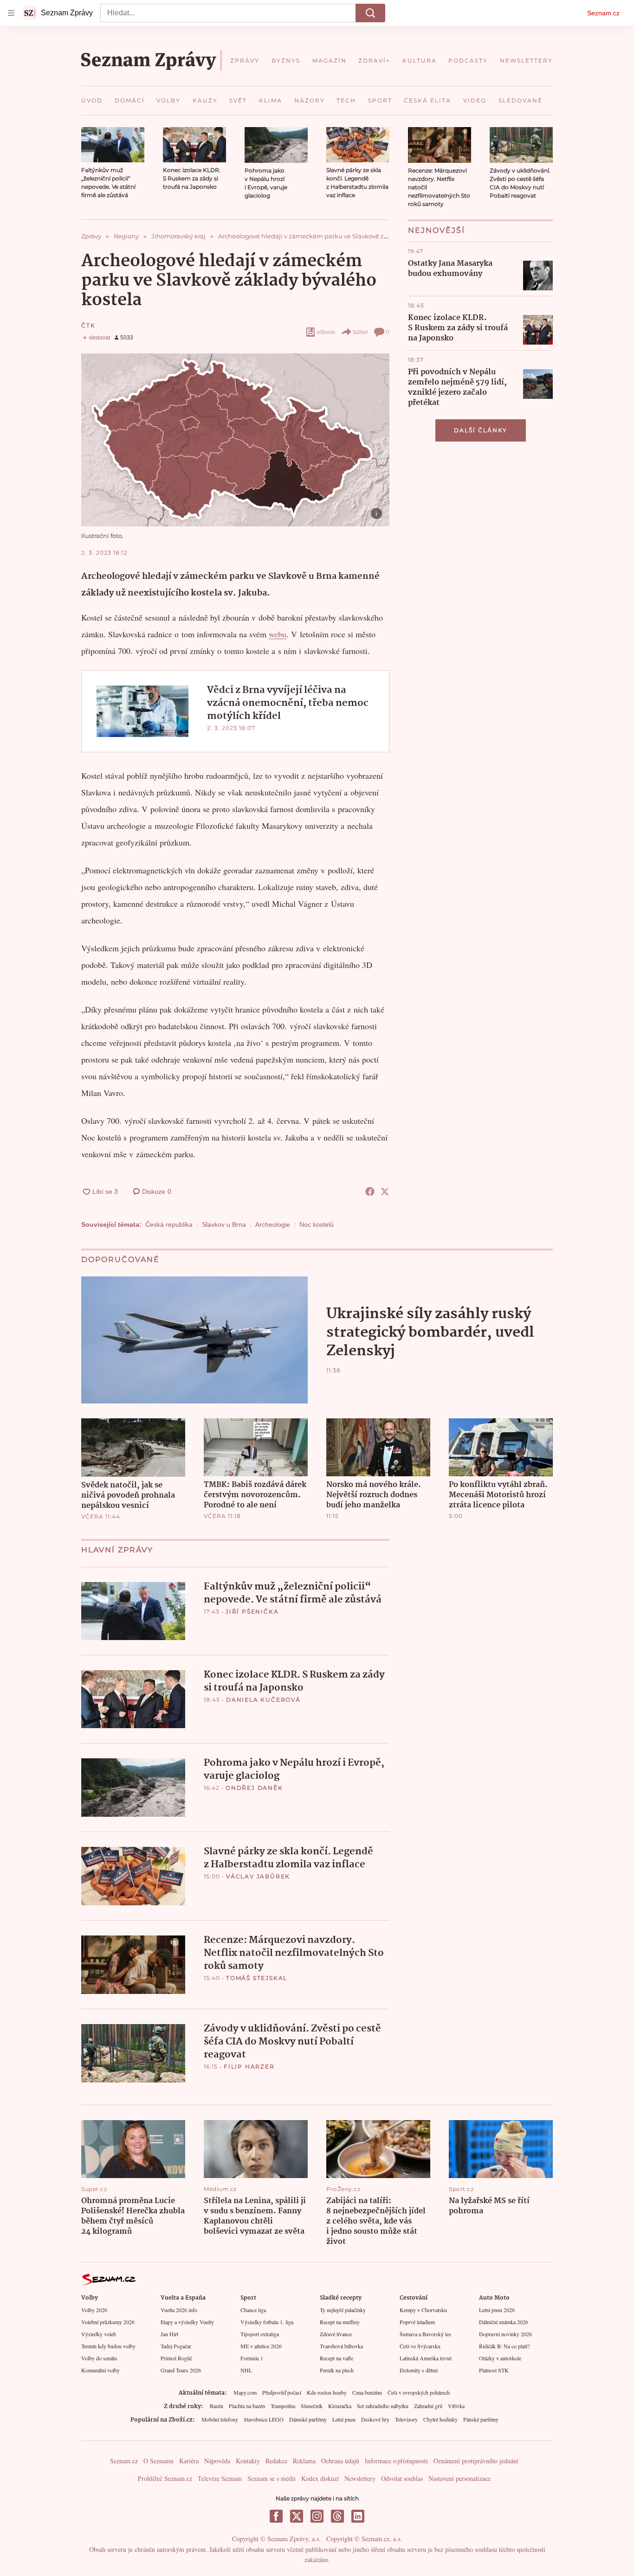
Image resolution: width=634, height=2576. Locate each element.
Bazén (217, 2406)
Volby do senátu (99, 2358)
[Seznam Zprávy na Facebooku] (276, 2516)
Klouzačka (340, 2406)
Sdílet (360, 332)
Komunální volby (100, 2370)
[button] (113, 145)
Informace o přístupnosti (396, 2461)
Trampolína (283, 2406)
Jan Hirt (169, 2334)
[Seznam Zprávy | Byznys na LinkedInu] (358, 2516)
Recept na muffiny (340, 2322)
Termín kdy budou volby (108, 2346)
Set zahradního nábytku (383, 2406)
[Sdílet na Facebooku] (370, 1192)
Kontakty (248, 2461)
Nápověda (217, 2461)
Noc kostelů (317, 1224)
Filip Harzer (249, 2067)
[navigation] (11, 13)
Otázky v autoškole (500, 2358)
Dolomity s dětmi (419, 2370)
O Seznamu (158, 2461)
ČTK (88, 325)
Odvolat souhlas (402, 2478)
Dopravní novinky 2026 (505, 2334)
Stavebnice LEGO (264, 2419)
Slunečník (312, 2406)
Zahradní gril (428, 2406)
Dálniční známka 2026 (504, 2322)
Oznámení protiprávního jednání (476, 2461)
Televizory (406, 2419)
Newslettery (360, 2478)
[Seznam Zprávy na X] (297, 2516)
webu (278, 634)
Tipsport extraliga (260, 2334)
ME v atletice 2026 (261, 2346)
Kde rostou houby (327, 2392)
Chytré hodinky (440, 2419)
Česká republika (169, 1224)
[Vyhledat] (370, 13)
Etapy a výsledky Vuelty (187, 2322)
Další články (481, 430)
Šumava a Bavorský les (425, 2334)
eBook (326, 332)
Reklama (304, 2461)
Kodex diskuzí (320, 2478)
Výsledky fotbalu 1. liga (267, 2322)
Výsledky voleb (99, 2334)
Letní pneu (344, 2419)
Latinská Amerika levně (426, 2358)
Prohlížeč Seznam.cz (165, 2478)
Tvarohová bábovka (341, 2346)
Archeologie (273, 1224)
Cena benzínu (367, 2392)
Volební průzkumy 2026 (108, 2322)
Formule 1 (252, 2358)
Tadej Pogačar (176, 2346)
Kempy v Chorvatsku (423, 2310)
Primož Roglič (176, 2358)
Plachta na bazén (247, 2406)
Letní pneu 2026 (497, 2310)
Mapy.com (245, 2392)
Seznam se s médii (272, 2478)
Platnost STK (494, 2370)
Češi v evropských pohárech (419, 2392)
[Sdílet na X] (385, 1192)
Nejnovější (437, 230)
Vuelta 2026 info (179, 2310)
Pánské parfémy (481, 2419)
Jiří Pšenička (252, 1612)
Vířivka (456, 2406)
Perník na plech (337, 2370)
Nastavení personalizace (459, 2478)
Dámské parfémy (308, 2419)
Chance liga (253, 2310)
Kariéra (189, 2461)
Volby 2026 (94, 2310)
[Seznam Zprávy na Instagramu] (317, 2516)
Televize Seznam (220, 2478)
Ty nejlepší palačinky (343, 2310)
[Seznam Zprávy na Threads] (337, 2516)
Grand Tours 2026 (181, 2370)
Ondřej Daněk (254, 1788)
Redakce (276, 2461)
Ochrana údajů (340, 2461)
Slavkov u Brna (224, 1224)
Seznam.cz (603, 13)
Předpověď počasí (282, 2392)
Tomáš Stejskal (257, 1978)
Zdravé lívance (336, 2334)
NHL (246, 2370)
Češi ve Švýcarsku (420, 2346)
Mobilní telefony (220, 2419)
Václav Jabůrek (258, 1876)
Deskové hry (375, 2419)
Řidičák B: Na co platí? (504, 2346)
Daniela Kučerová (263, 1700)
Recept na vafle (336, 2358)
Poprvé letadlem (417, 2322)
